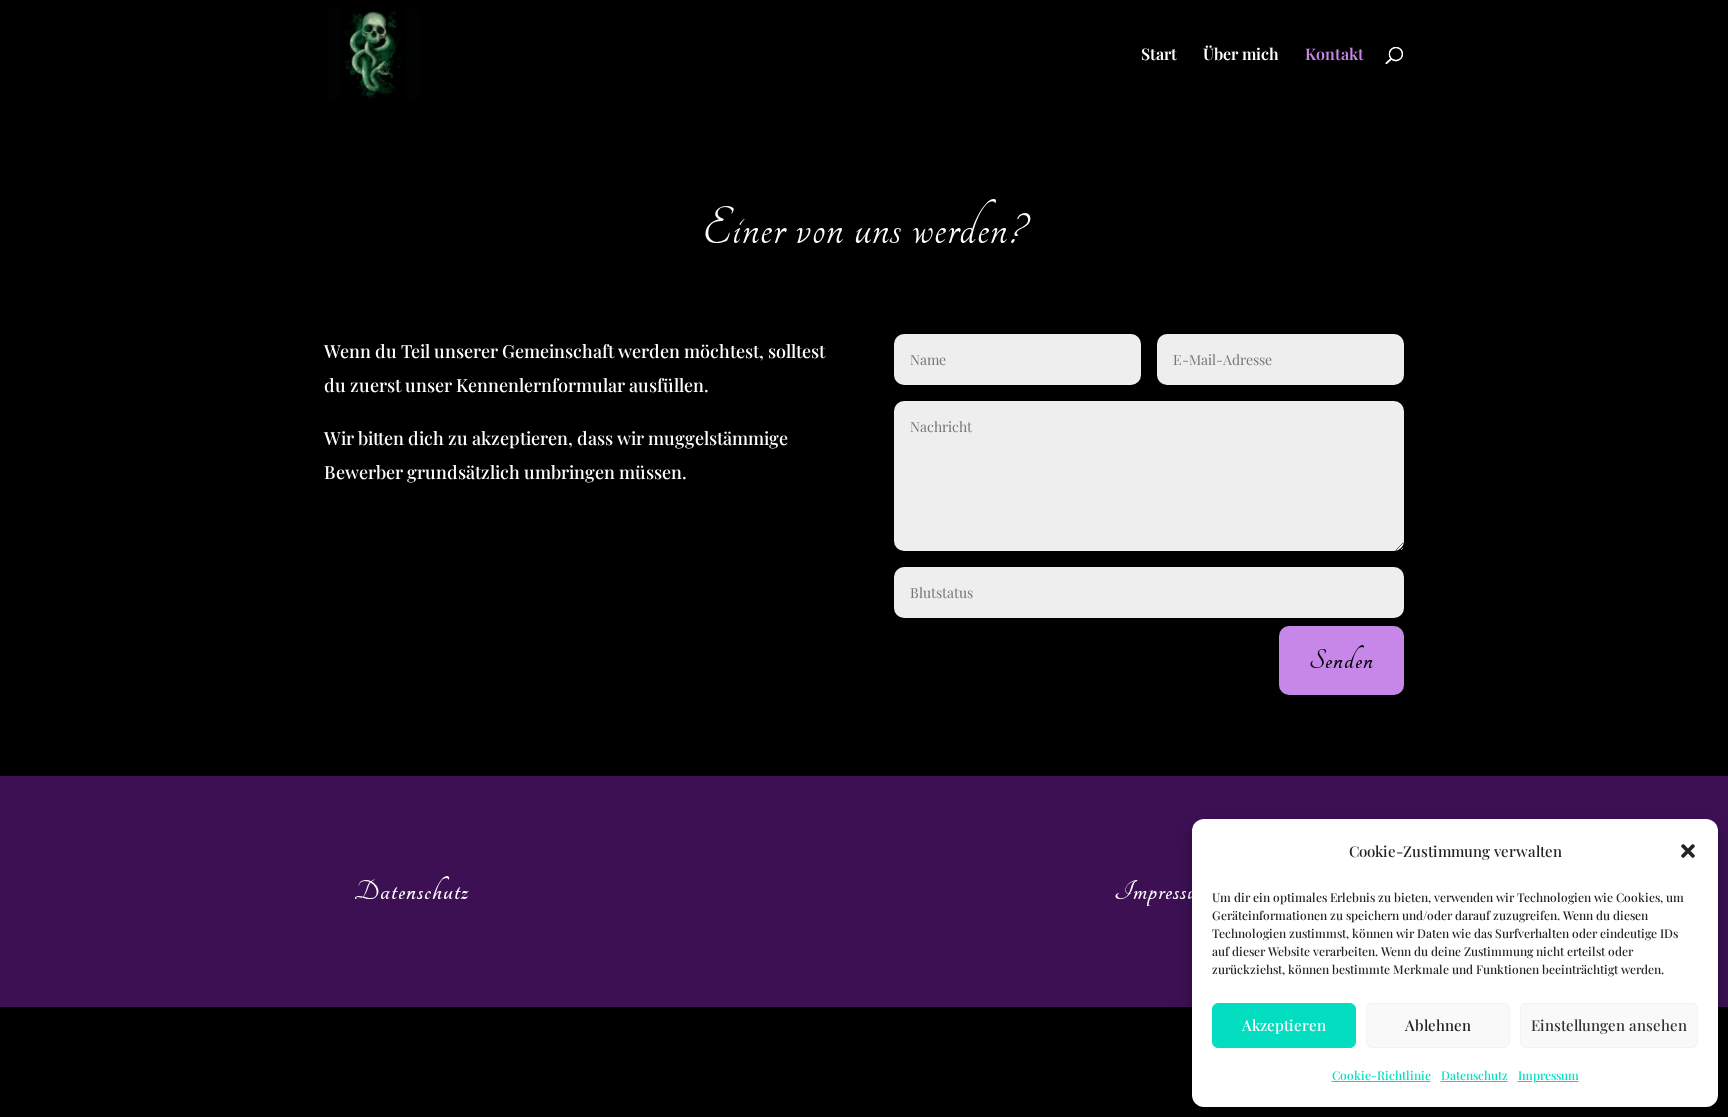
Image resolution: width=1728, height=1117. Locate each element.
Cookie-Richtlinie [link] (1381, 1075)
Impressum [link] (1548, 1075)
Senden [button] (1341, 660)
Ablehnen (1438, 1025)
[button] (1688, 851)
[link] (373, 52)
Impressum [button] (1163, 891)
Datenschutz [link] (1474, 1075)
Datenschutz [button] (411, 891)
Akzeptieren (1284, 1025)
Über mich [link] (1241, 55)
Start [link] (1159, 55)
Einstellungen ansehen (1609, 1025)
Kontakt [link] (1334, 55)
